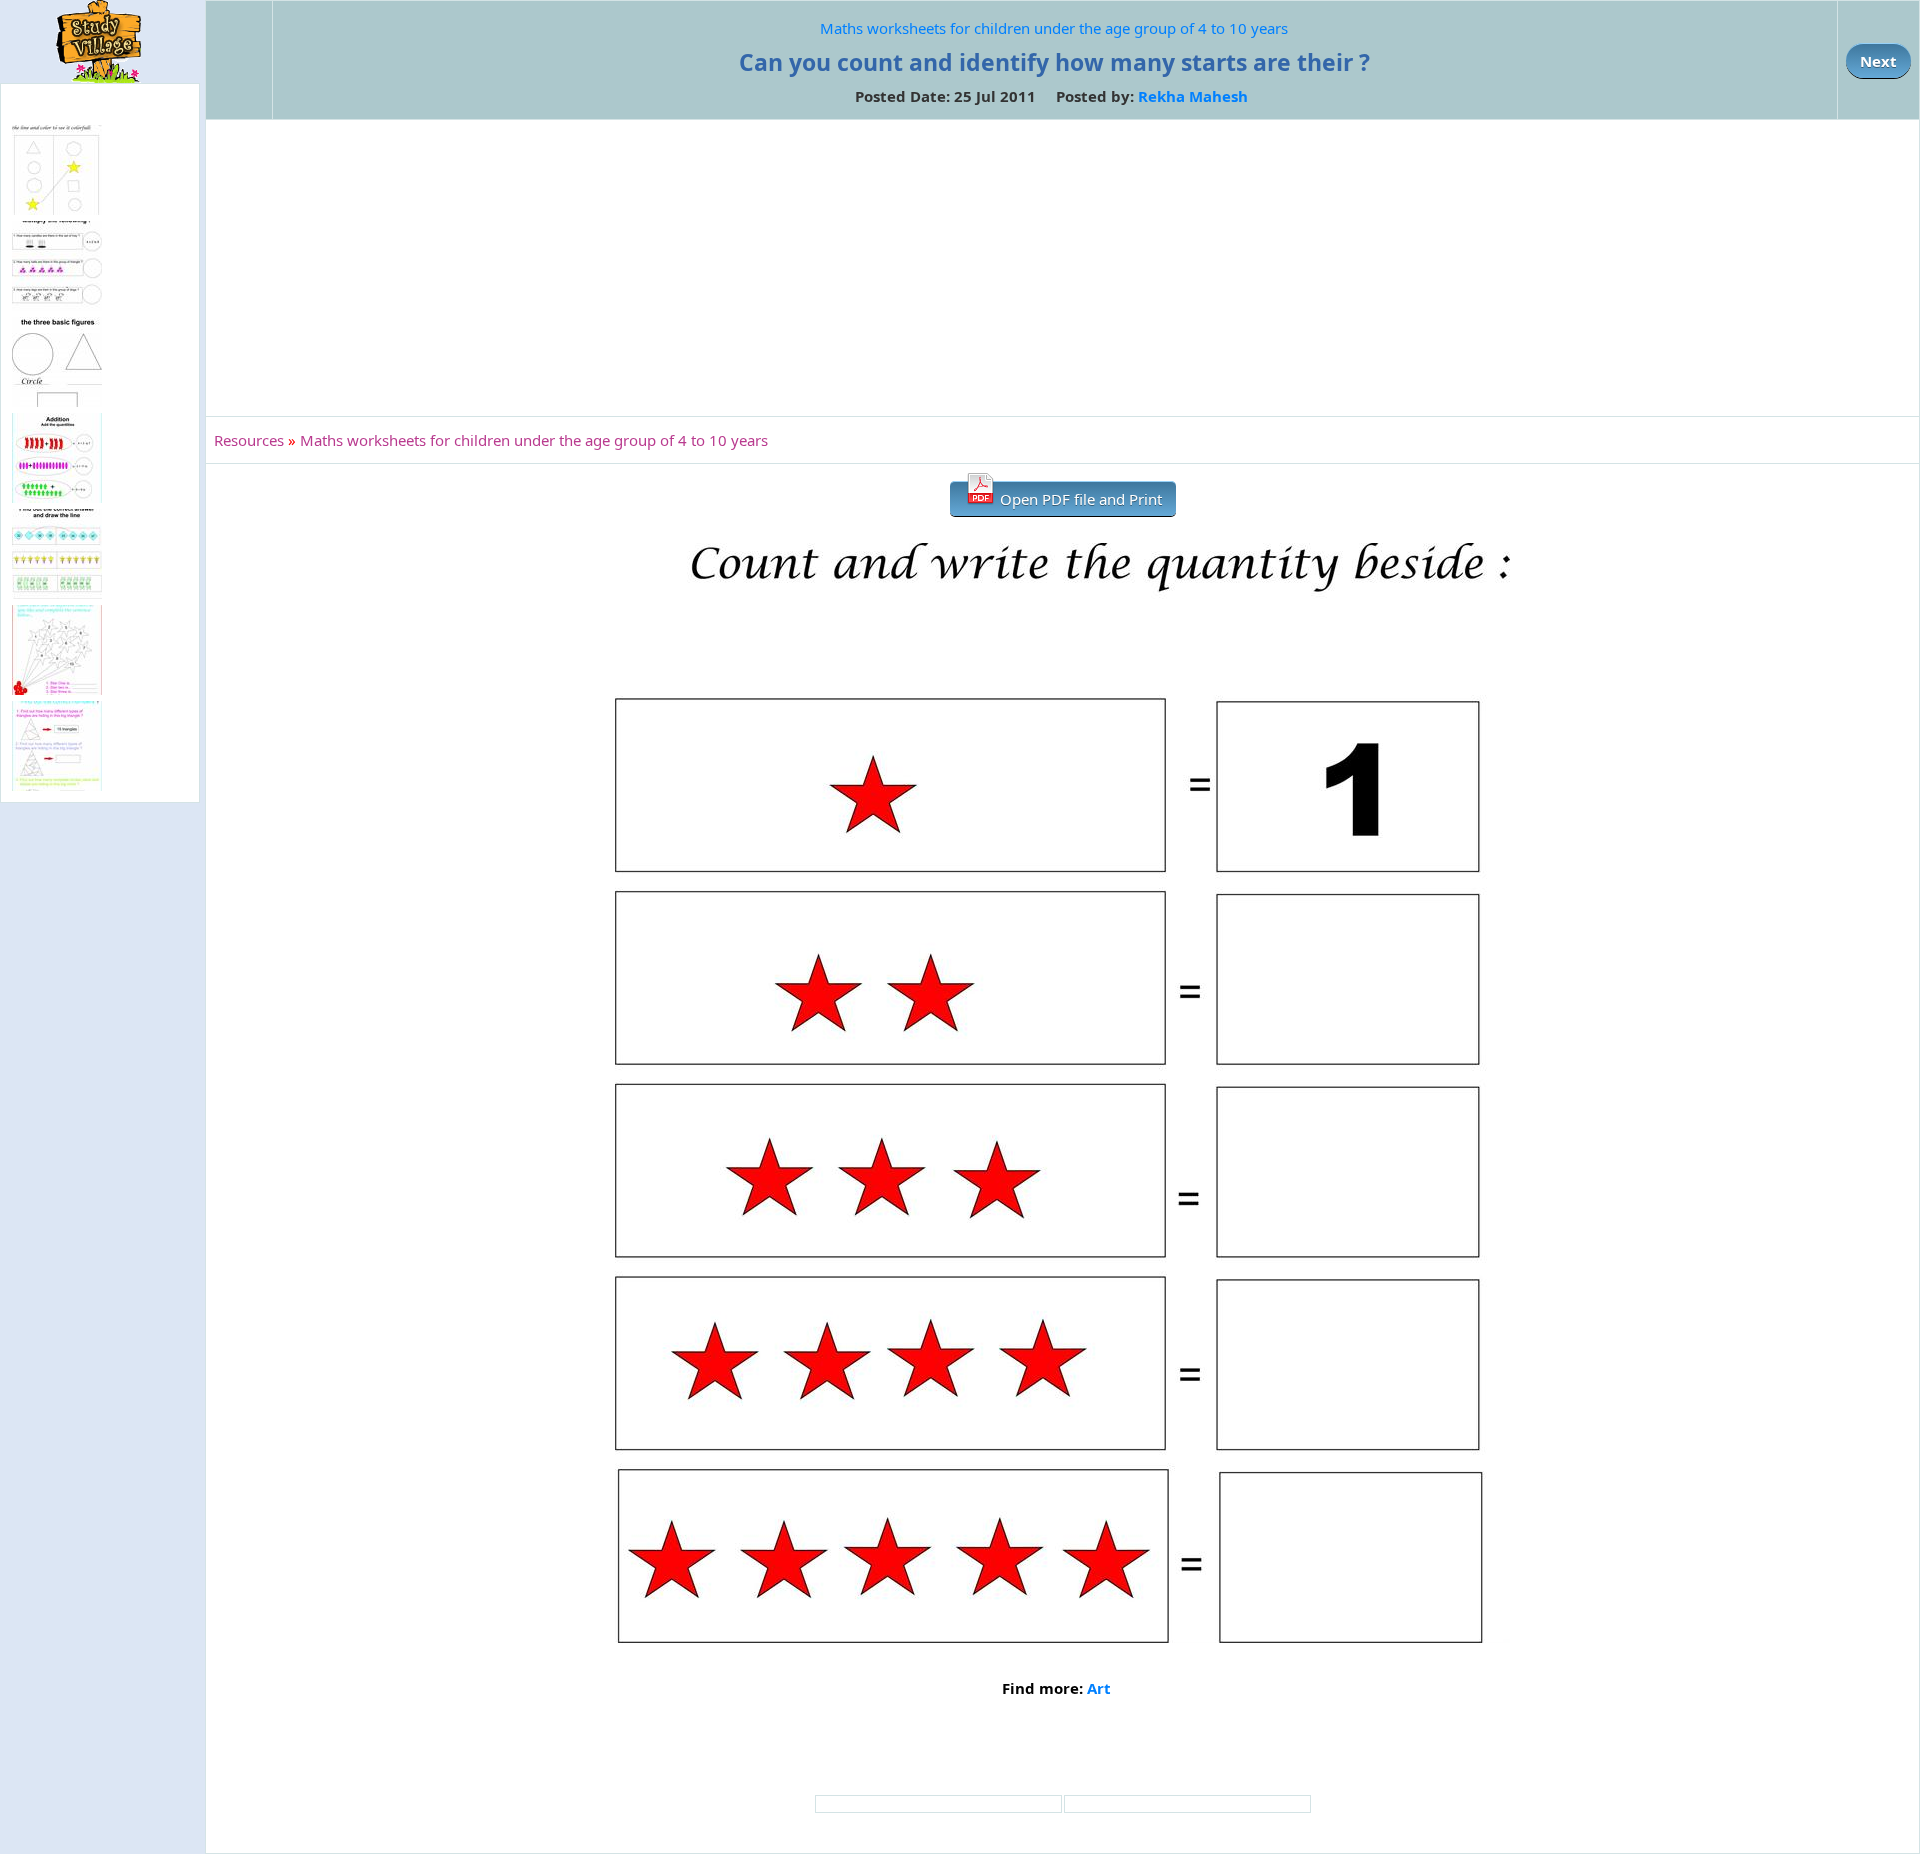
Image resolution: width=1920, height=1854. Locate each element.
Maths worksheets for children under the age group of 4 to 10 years (1054, 28)
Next (1878, 61)
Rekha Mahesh (1193, 96)
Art (1099, 1688)
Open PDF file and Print (1079, 499)
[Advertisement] (1063, 268)
